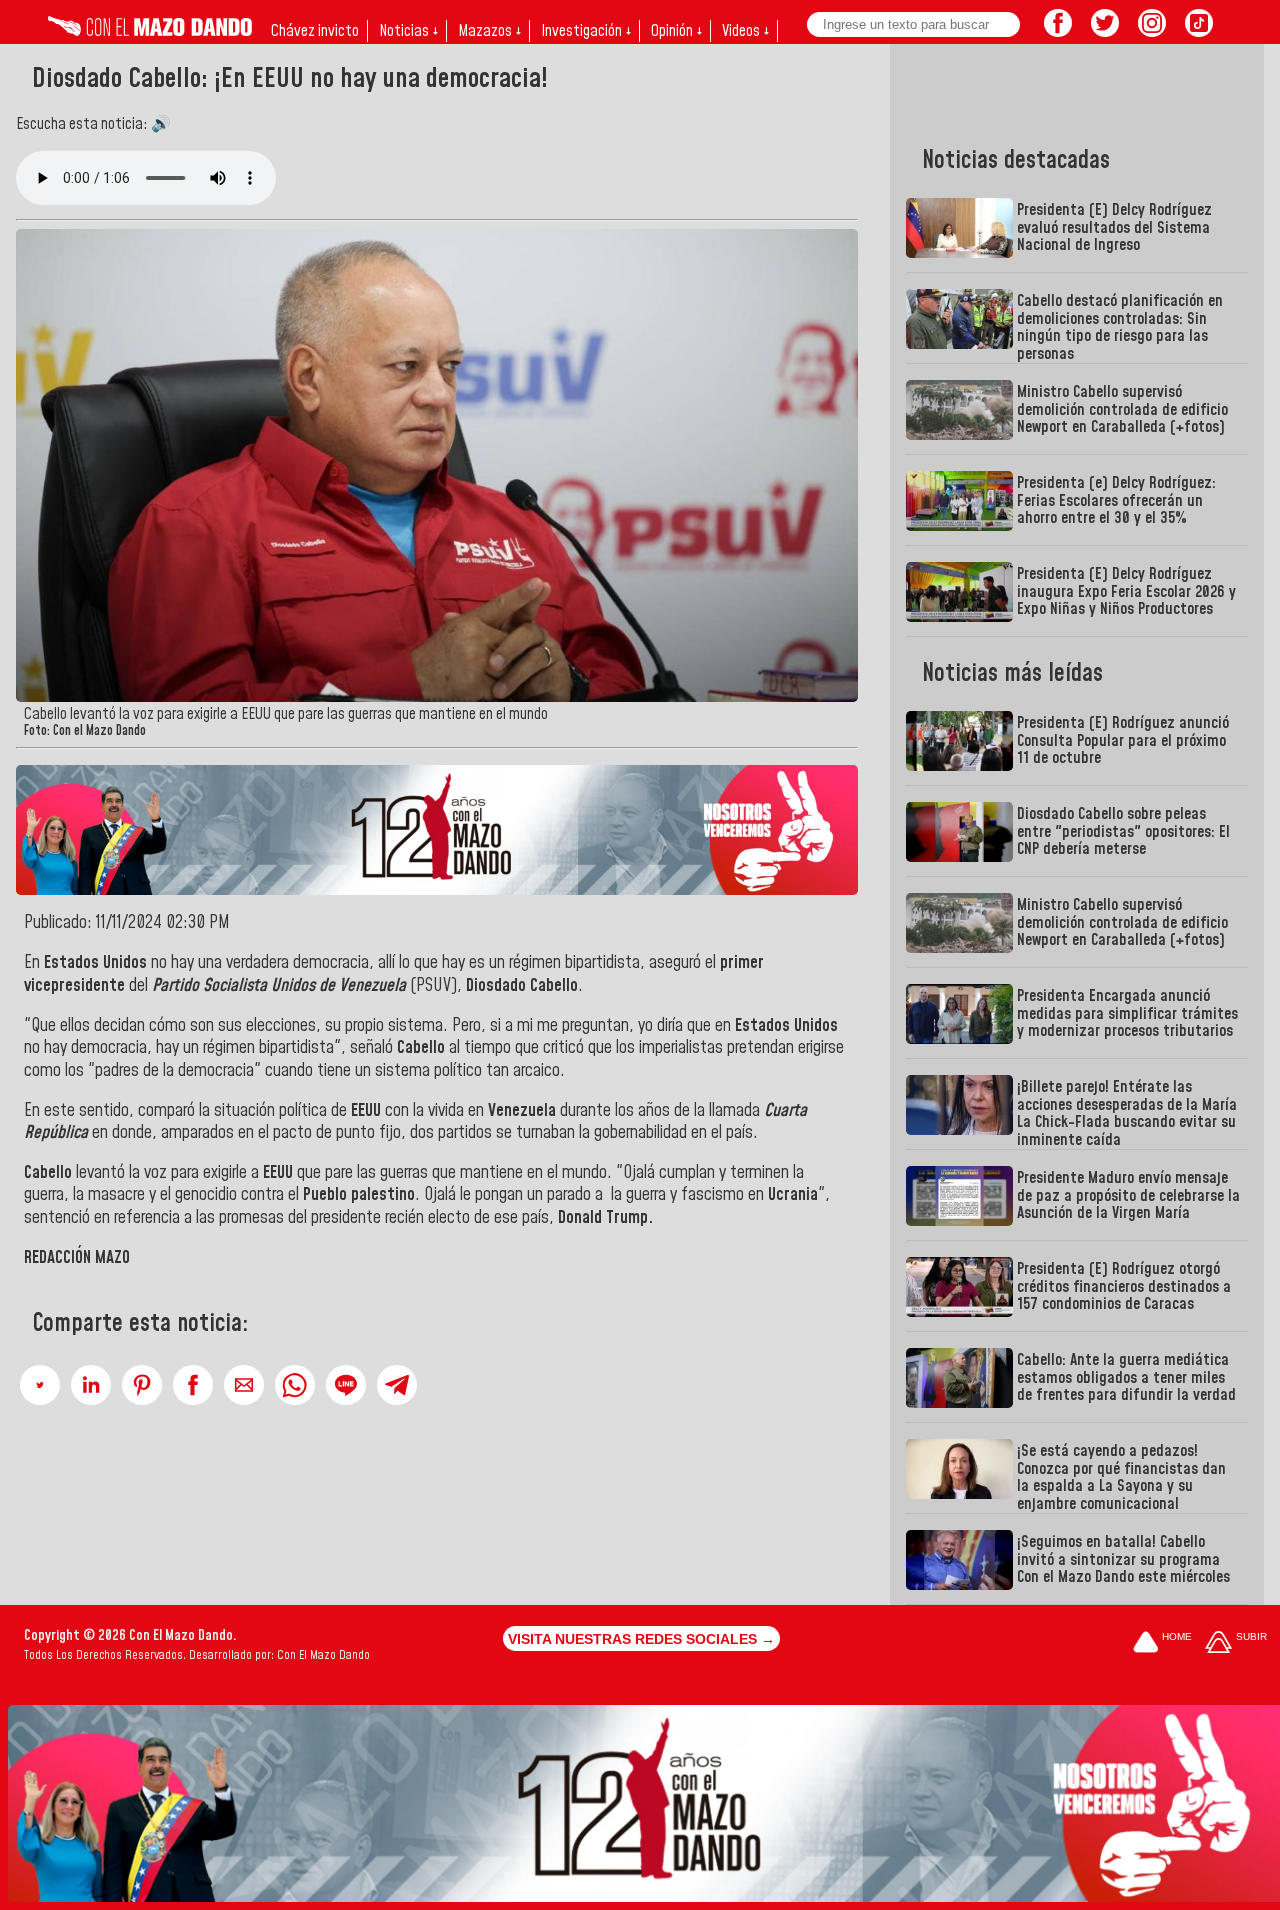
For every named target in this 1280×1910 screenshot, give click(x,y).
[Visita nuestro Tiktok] (1199, 31)
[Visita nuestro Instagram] (1152, 31)
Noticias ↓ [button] (408, 31)
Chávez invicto (315, 31)
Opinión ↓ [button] (676, 31)
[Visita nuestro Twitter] (1105, 31)
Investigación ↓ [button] (586, 31)
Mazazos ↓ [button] (489, 31)
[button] (40, 1385)
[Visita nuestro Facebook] (1058, 31)
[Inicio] (150, 31)
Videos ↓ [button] (745, 31)
